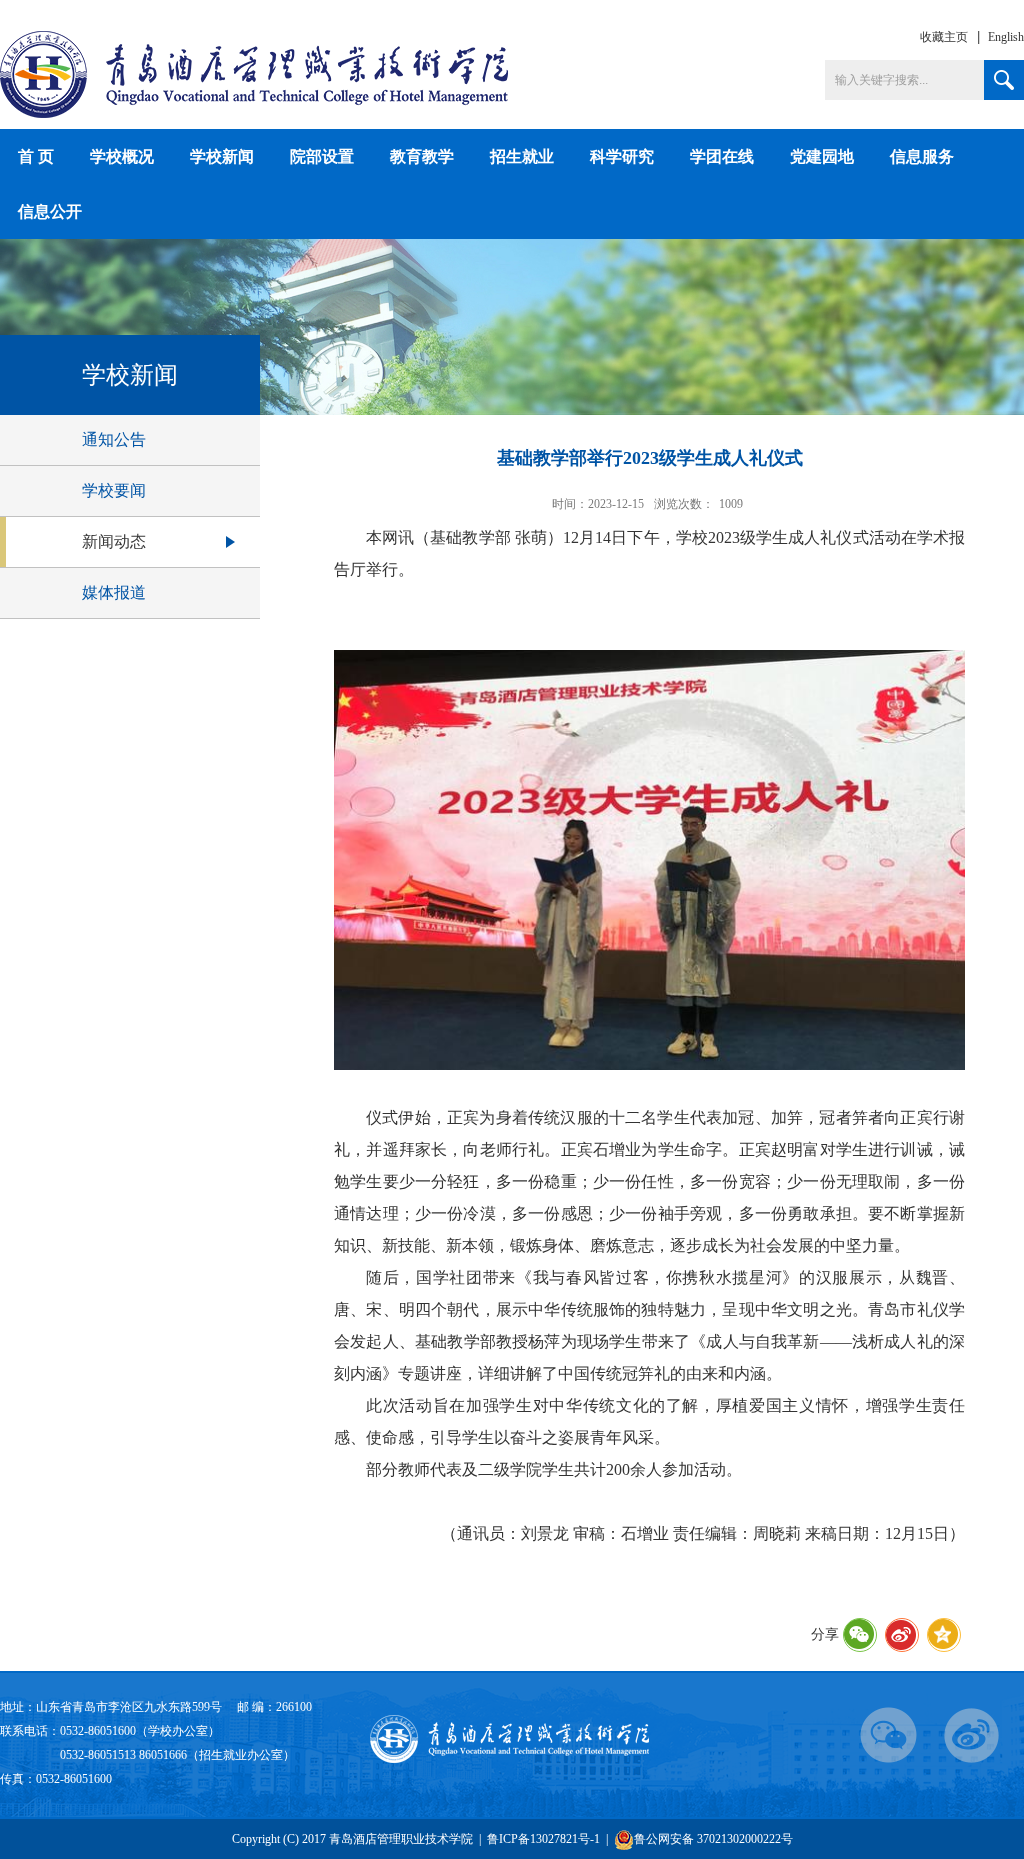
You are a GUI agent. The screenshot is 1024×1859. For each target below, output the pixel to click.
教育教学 (422, 156)
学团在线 (722, 156)
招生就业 (522, 156)
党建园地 (822, 156)
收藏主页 (944, 37)
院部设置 (322, 156)
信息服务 (922, 156)
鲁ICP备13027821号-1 (543, 1839)
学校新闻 (222, 156)
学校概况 (122, 156)
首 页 (36, 156)
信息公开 (50, 211)
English (1006, 37)
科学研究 (622, 156)
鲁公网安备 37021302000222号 (713, 1839)
